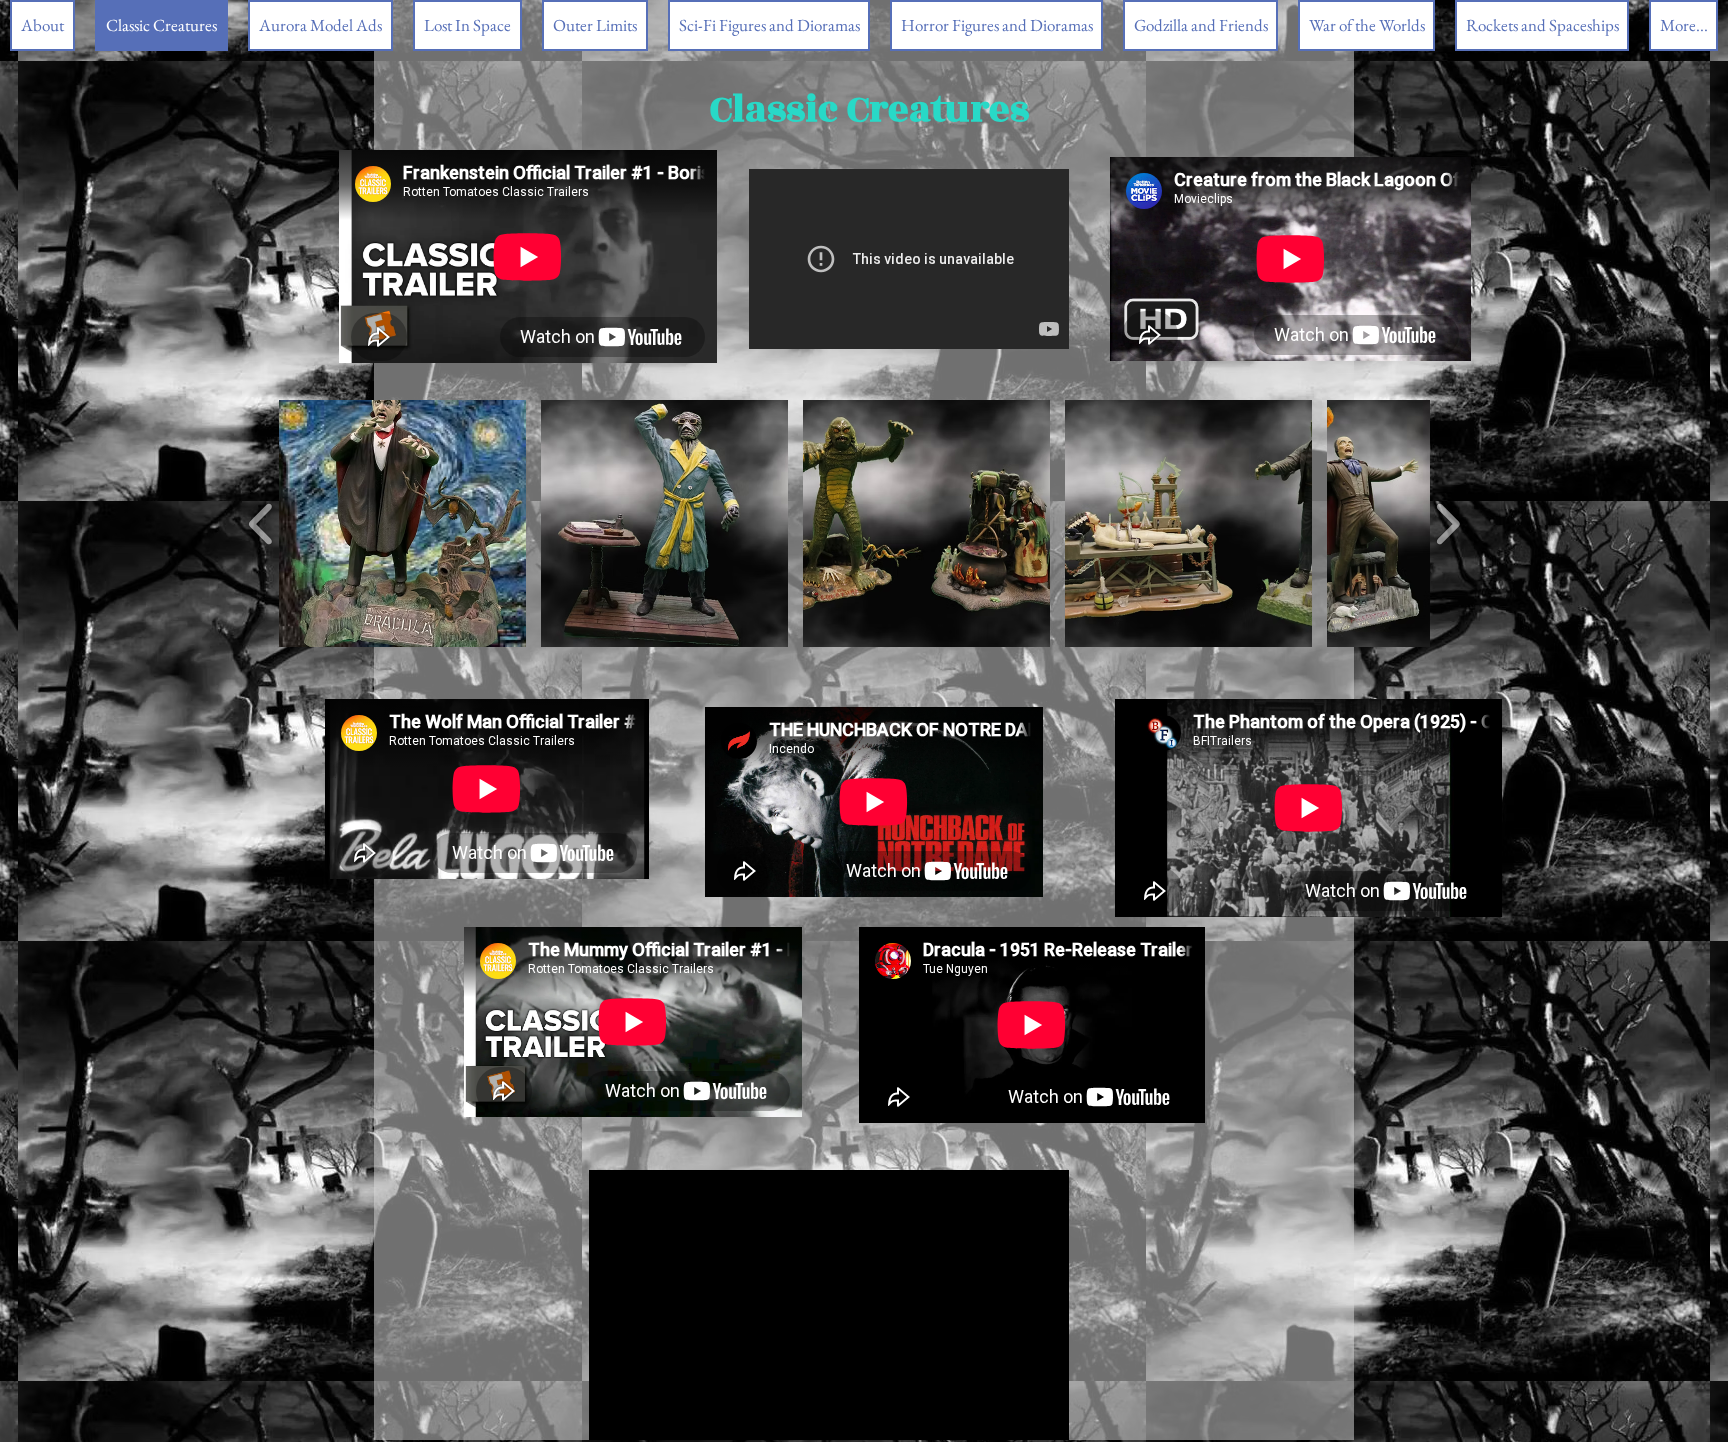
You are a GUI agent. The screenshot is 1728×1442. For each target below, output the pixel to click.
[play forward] (1447, 523)
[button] (402, 523)
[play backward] (261, 523)
